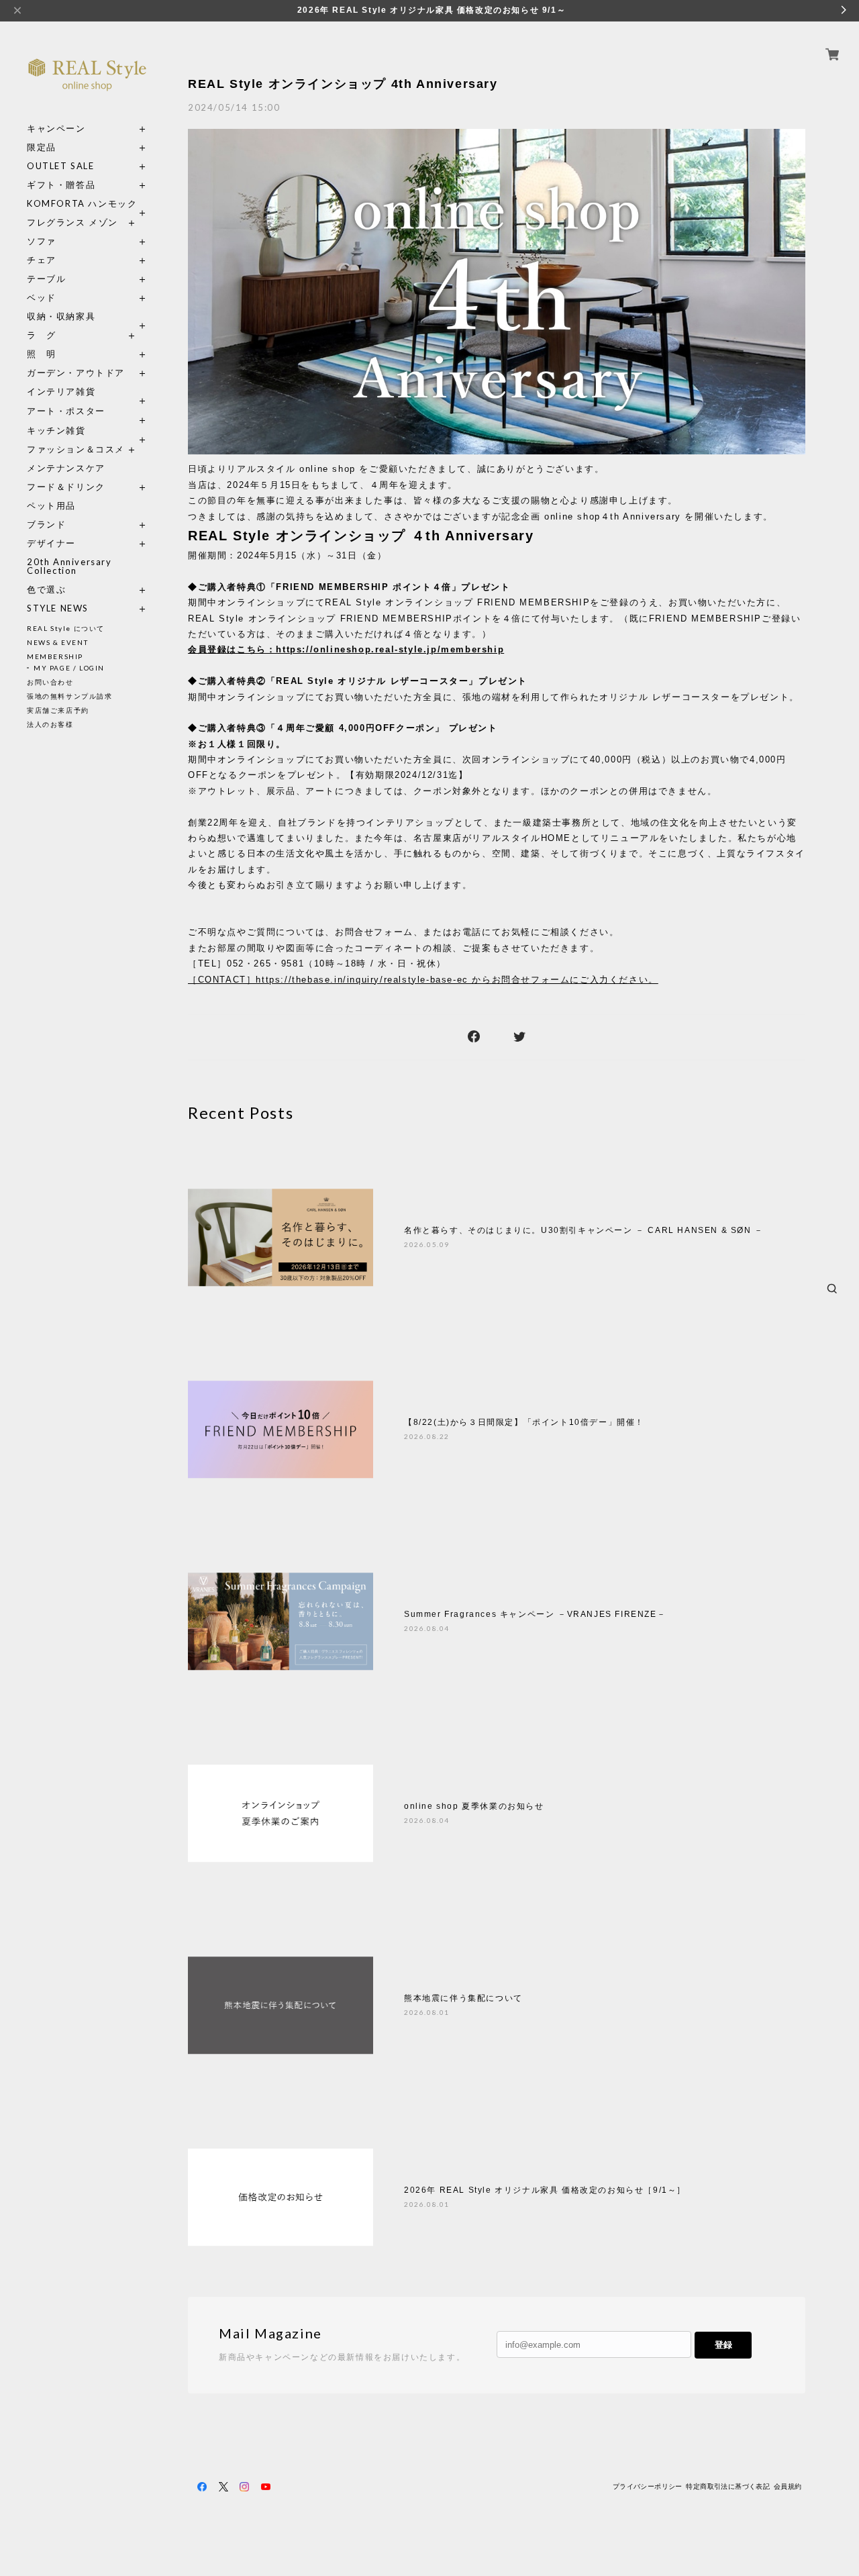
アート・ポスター (87, 411)
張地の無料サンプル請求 (70, 696)
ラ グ (42, 335)
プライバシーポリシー (648, 2486)
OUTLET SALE (61, 166)
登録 (723, 2345)
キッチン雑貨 (87, 431)
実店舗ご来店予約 (58, 710)
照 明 (42, 354)
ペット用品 (51, 506)
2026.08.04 (427, 1628)
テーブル (46, 279)
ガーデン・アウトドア (76, 373)
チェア (46, 260)
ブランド (46, 525)
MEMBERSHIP (55, 656)
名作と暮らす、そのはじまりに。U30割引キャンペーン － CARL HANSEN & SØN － (584, 1230)
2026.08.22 (427, 1436)
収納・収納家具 (87, 316)
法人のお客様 (50, 724)
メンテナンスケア (66, 468)
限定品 (42, 147)
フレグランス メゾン (72, 222)
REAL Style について (66, 628)
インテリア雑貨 (87, 392)
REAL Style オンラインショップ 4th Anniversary (343, 84)
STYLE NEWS (58, 608)
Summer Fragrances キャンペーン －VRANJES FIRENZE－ (535, 1614)
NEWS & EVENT (57, 642)
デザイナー (51, 543)
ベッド (42, 298)
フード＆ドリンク (66, 487)
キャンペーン (56, 129)
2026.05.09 (427, 1244)
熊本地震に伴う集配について (463, 1998)
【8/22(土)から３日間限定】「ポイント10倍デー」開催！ (524, 1422)
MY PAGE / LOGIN (69, 668)
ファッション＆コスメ (76, 449)
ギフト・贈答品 (61, 185)
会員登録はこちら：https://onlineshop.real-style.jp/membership (346, 649)
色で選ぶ (46, 590)
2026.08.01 (427, 2012)
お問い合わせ (50, 682)
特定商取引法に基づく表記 (728, 2486)
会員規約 (788, 2486)
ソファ (66, 241)
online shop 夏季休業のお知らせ (474, 1806)
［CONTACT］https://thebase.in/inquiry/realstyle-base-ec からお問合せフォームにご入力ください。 (423, 980)
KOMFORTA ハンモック (82, 204)
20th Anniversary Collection (69, 566)
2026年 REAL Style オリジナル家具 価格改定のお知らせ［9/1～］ (545, 2190)
